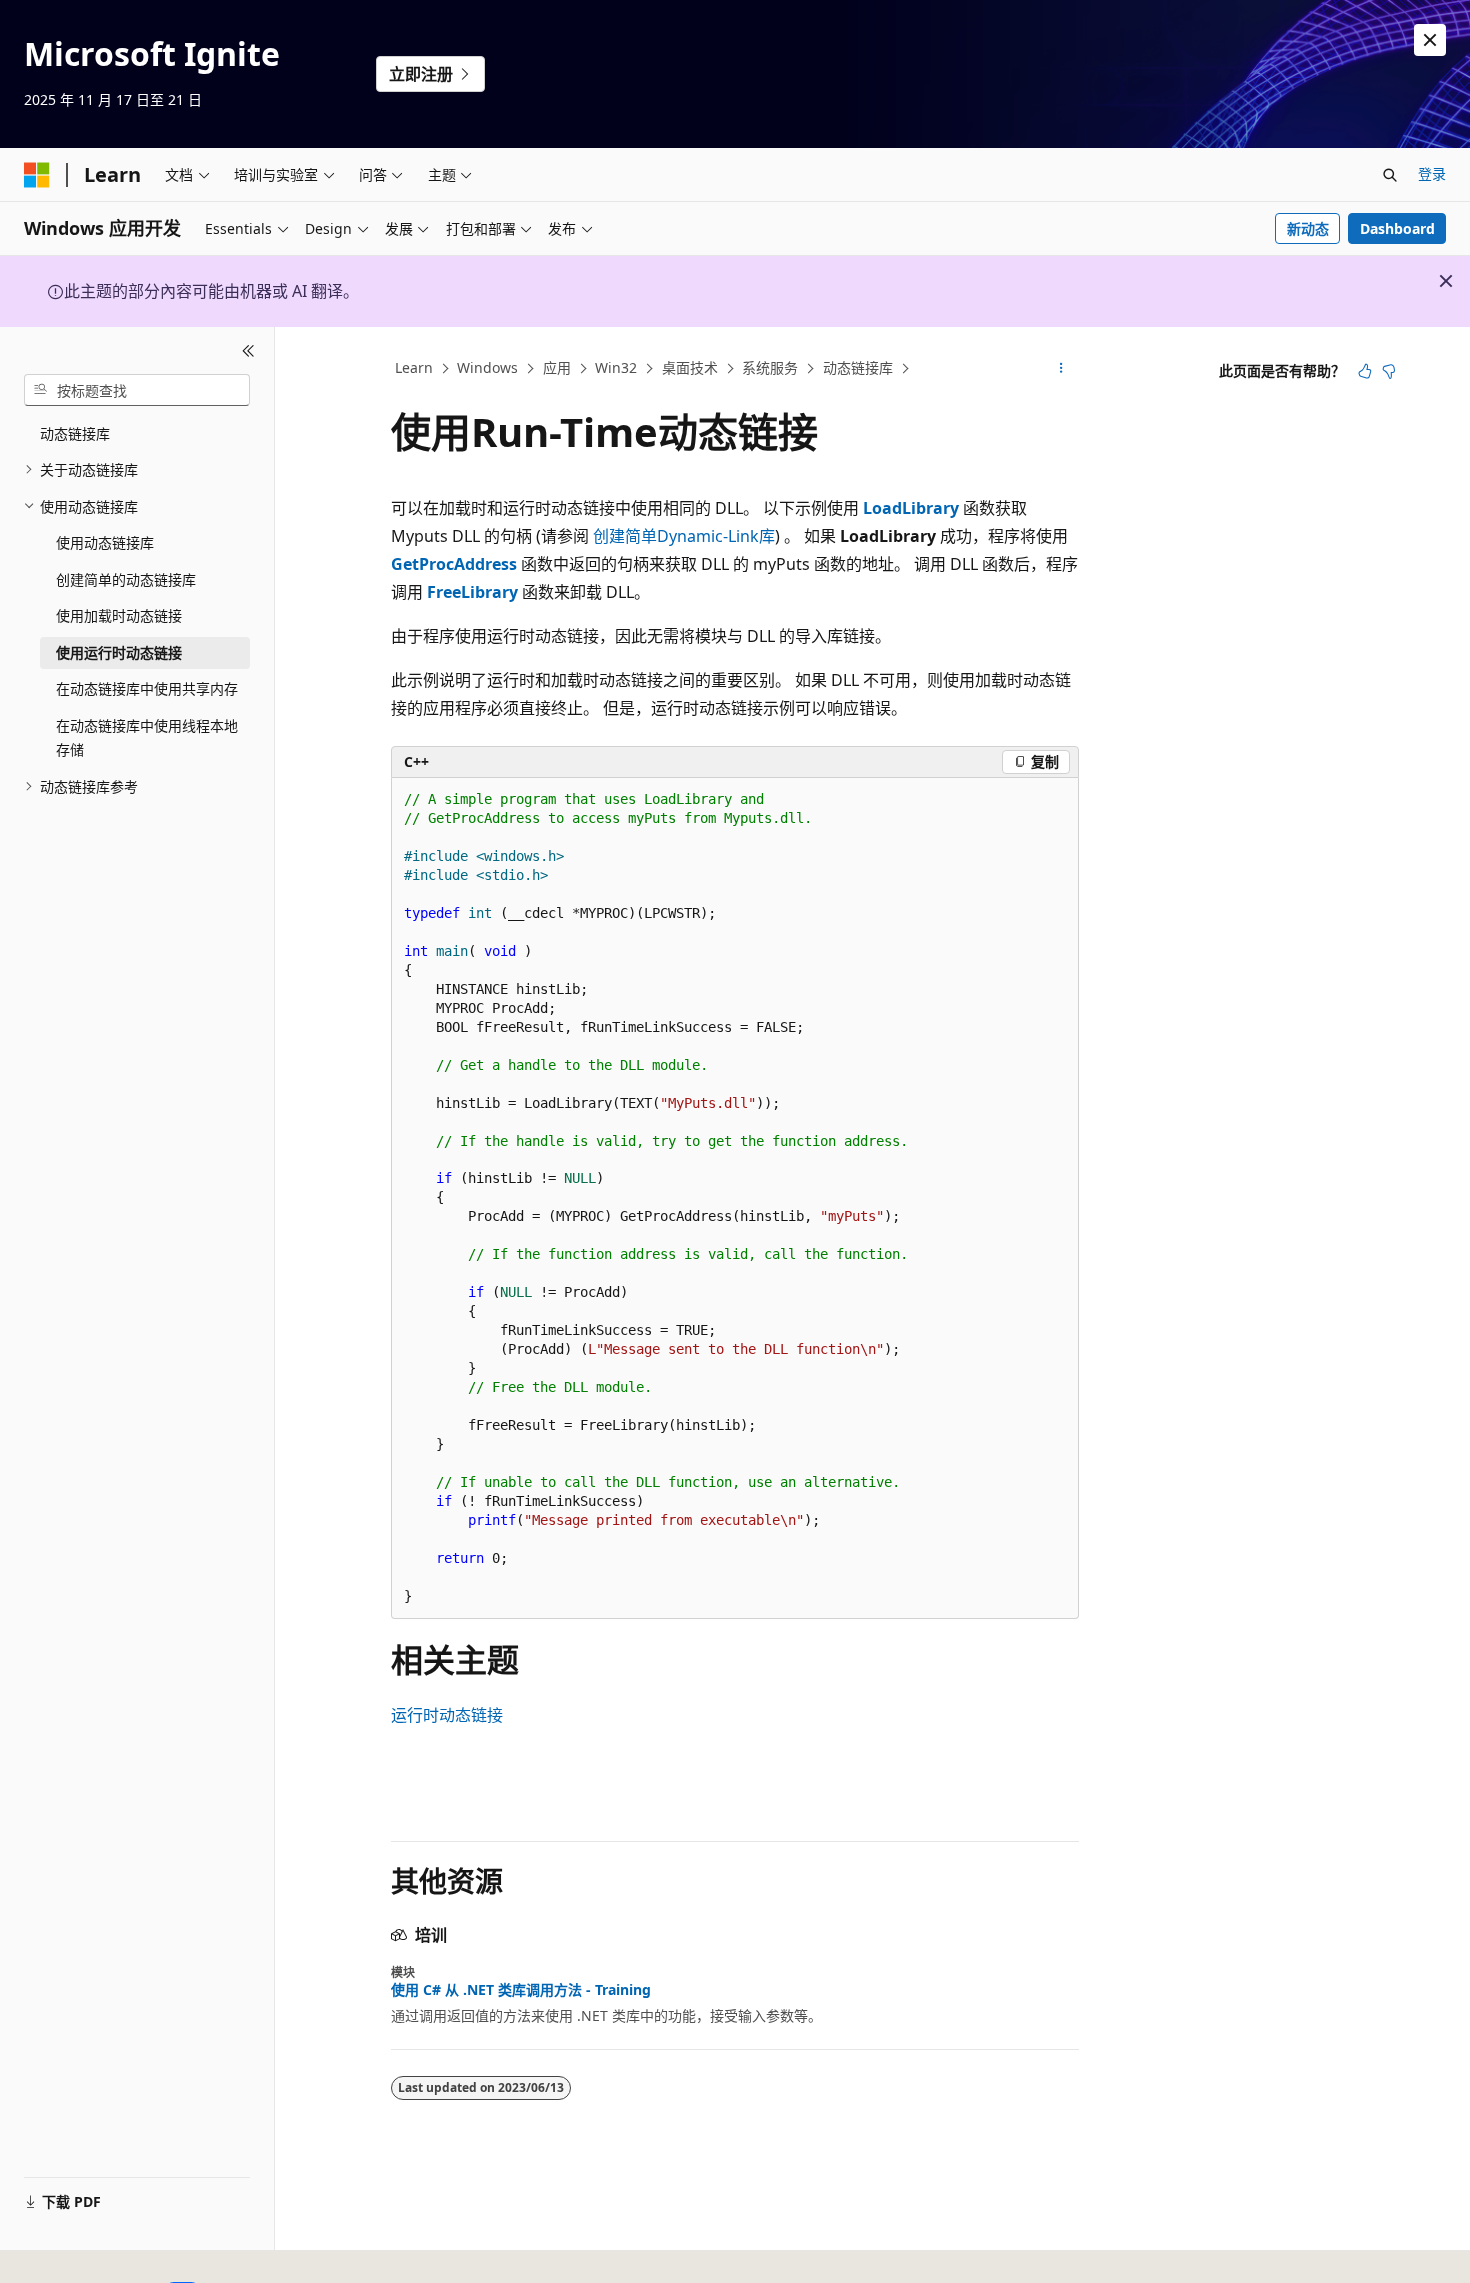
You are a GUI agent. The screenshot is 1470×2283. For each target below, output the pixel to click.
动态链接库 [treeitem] (75, 433)
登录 (1432, 173)
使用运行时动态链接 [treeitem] (119, 652)
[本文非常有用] (1365, 371)
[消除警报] (1430, 40)
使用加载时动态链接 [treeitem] (119, 615)
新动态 (1308, 228)
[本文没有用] (1389, 371)
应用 (557, 367)
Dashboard (1397, 228)
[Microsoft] (37, 175)
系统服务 (770, 367)
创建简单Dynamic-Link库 (684, 536)
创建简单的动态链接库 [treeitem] (126, 579)
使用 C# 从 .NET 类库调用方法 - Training (521, 1990)
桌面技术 (690, 367)
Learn (414, 367)
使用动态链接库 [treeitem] (105, 542)
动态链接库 (858, 367)
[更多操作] (1061, 369)
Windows (487, 367)
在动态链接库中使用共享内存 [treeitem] (147, 688)
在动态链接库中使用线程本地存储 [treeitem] (147, 738)
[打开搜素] (1390, 175)
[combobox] (137, 390)
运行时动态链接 (447, 1715)
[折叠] (248, 351)
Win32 (616, 367)
